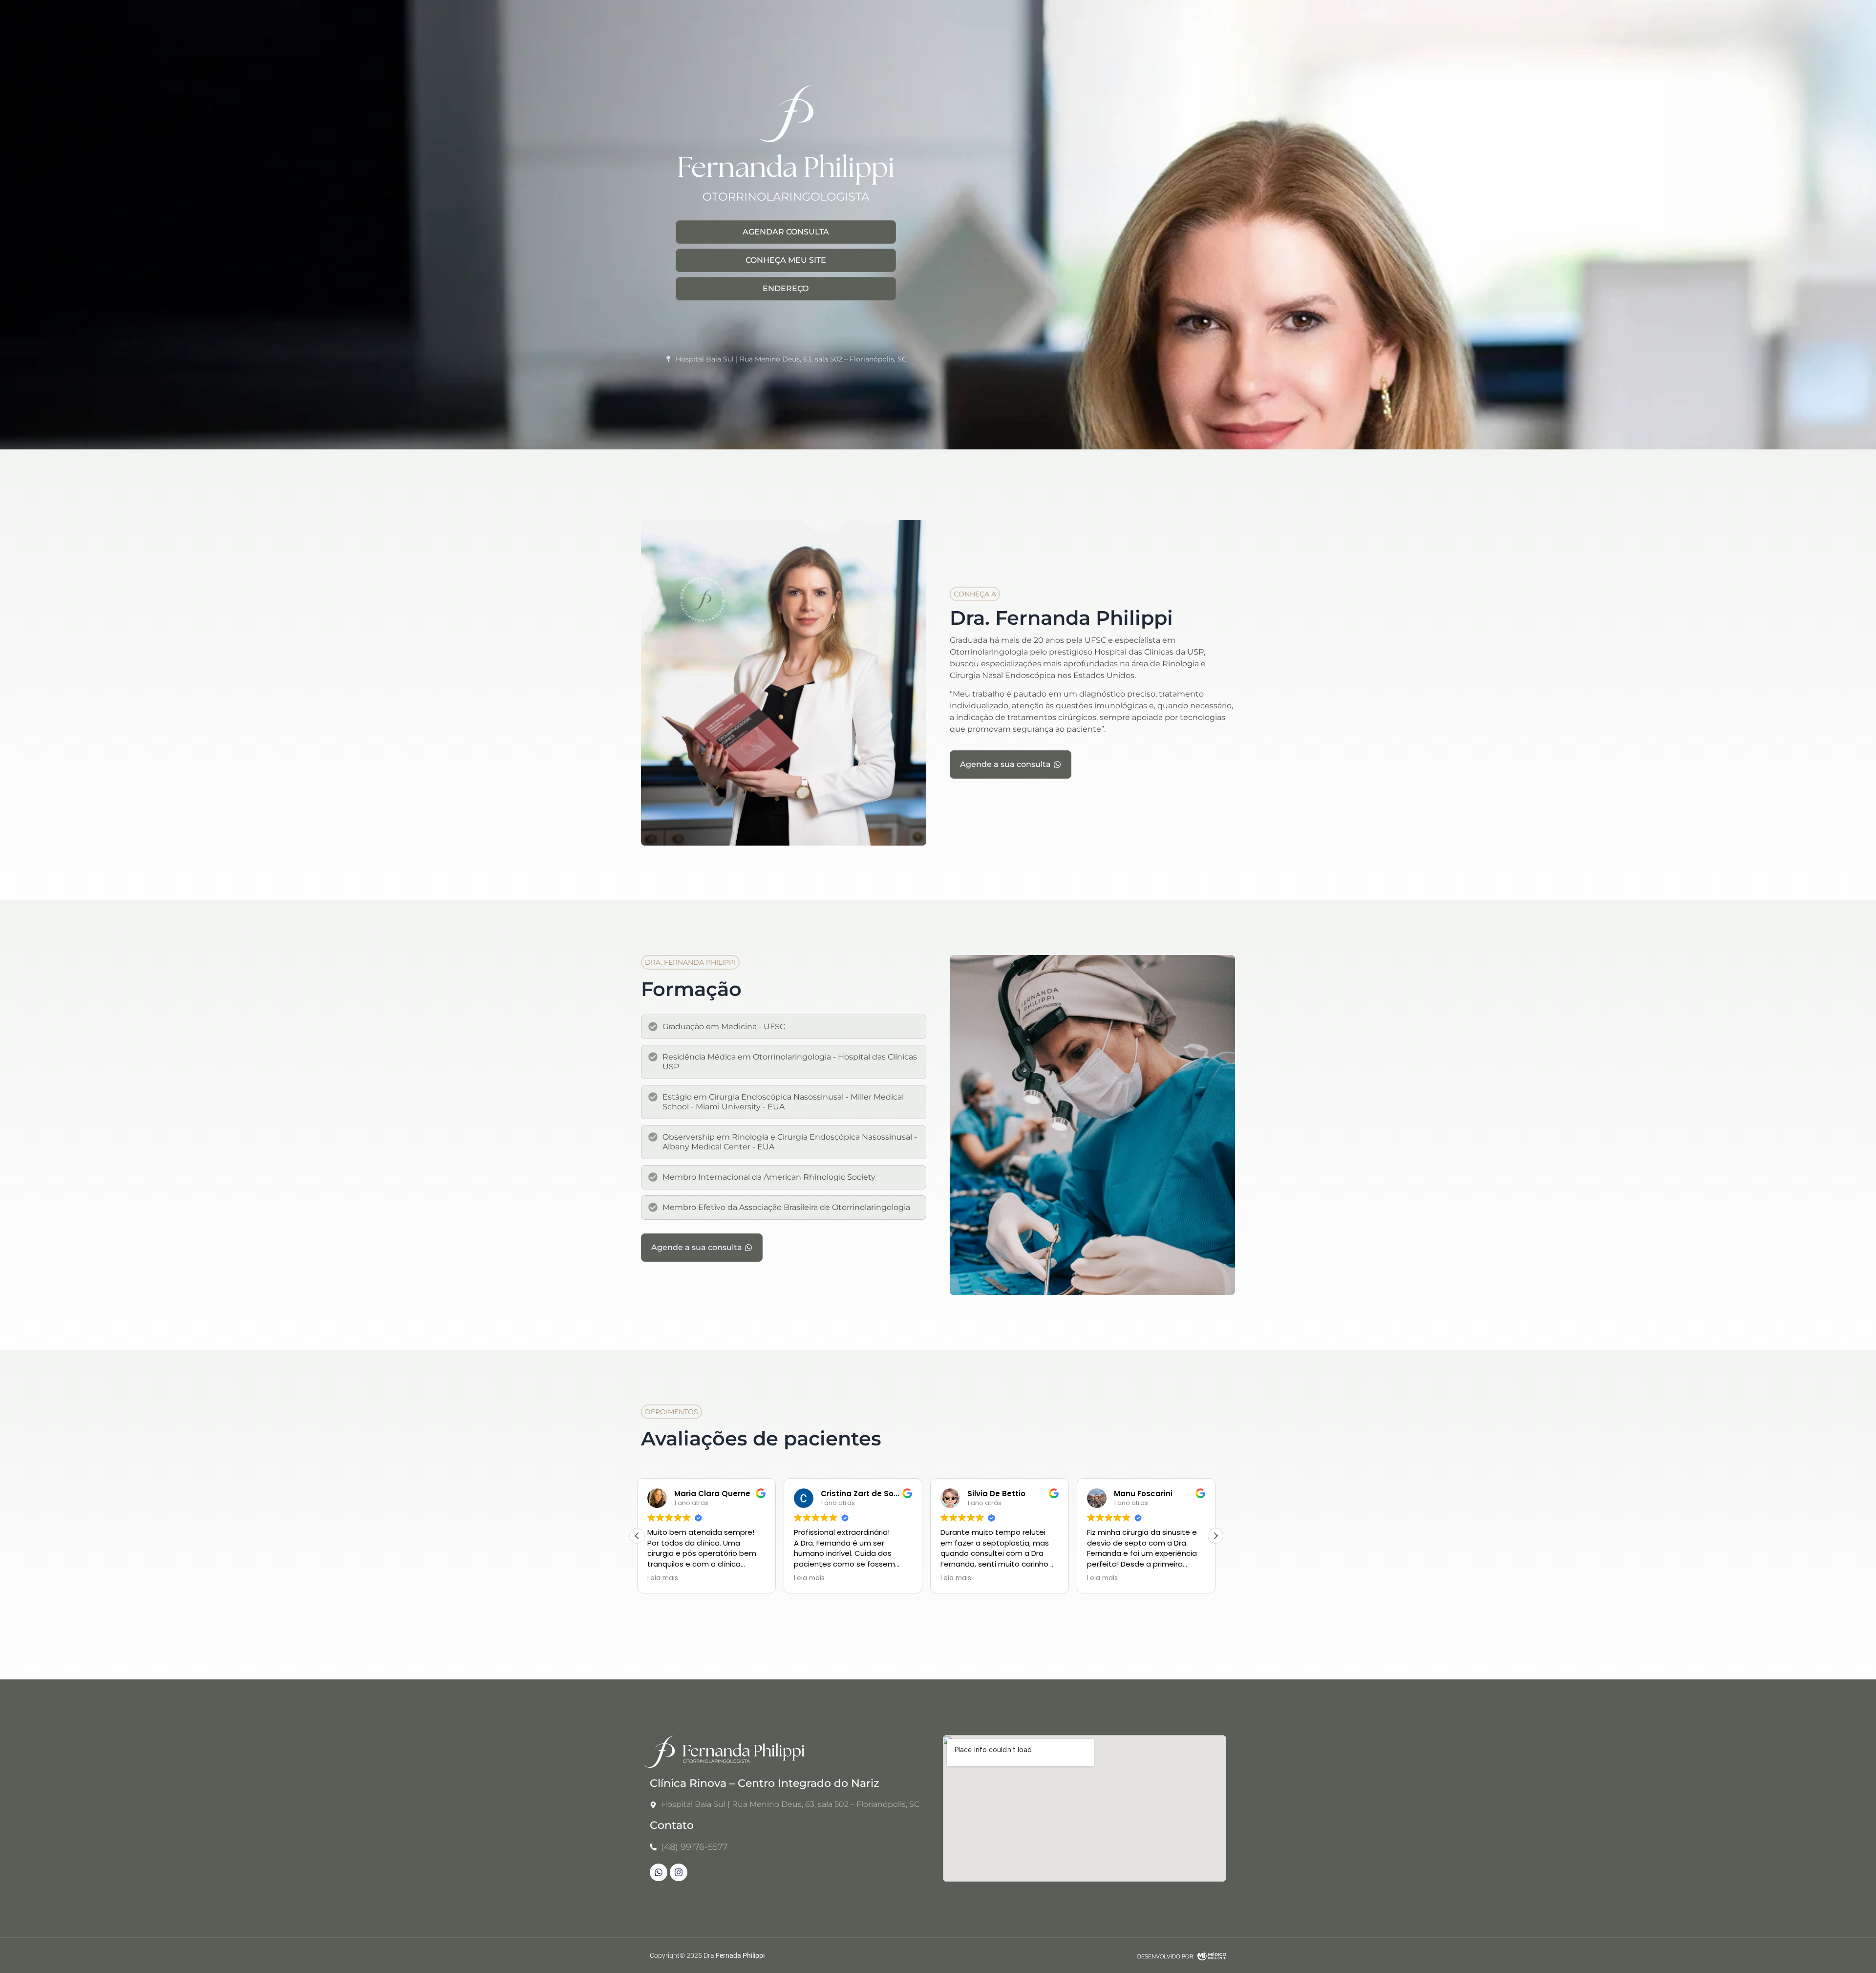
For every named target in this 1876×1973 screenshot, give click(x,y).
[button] (975, 594)
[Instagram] (679, 1872)
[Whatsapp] (659, 1872)
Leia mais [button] (663, 1578)
